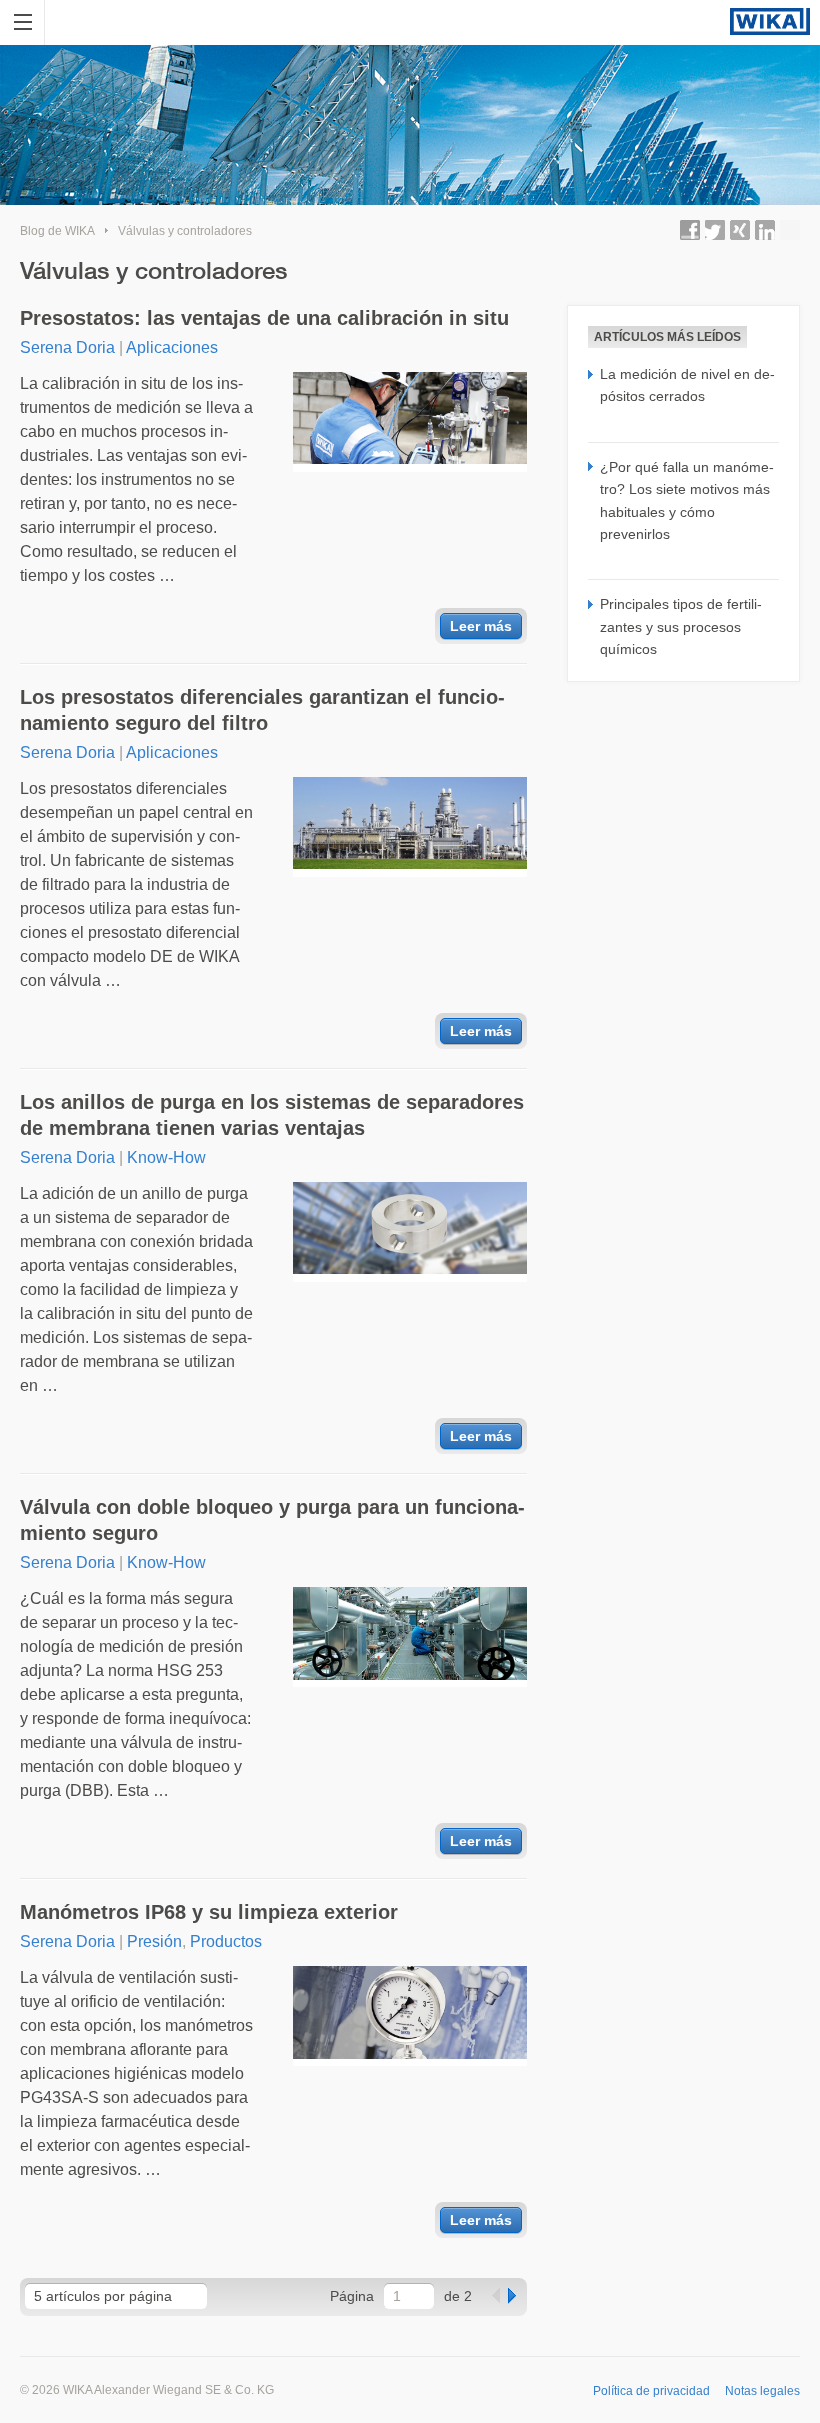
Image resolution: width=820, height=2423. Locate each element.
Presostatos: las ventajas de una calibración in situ (264, 318)
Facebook (690, 230)
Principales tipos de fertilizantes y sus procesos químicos (681, 626)
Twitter (715, 230)
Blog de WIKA (57, 231)
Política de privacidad (651, 2391)
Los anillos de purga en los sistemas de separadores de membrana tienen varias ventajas (272, 1115)
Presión (154, 1941)
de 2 (458, 2296)
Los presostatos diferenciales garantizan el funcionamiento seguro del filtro (262, 710)
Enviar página (790, 230)
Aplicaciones (172, 347)
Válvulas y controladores (185, 231)
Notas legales (762, 2391)
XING (740, 230)
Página (352, 2296)
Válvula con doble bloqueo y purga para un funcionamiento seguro (272, 1520)
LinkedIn (765, 230)
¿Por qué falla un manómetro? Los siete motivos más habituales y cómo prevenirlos (687, 500)
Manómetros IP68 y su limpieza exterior (209, 1912)
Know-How (166, 1157)
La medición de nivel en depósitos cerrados (687, 385)
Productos (226, 1941)
